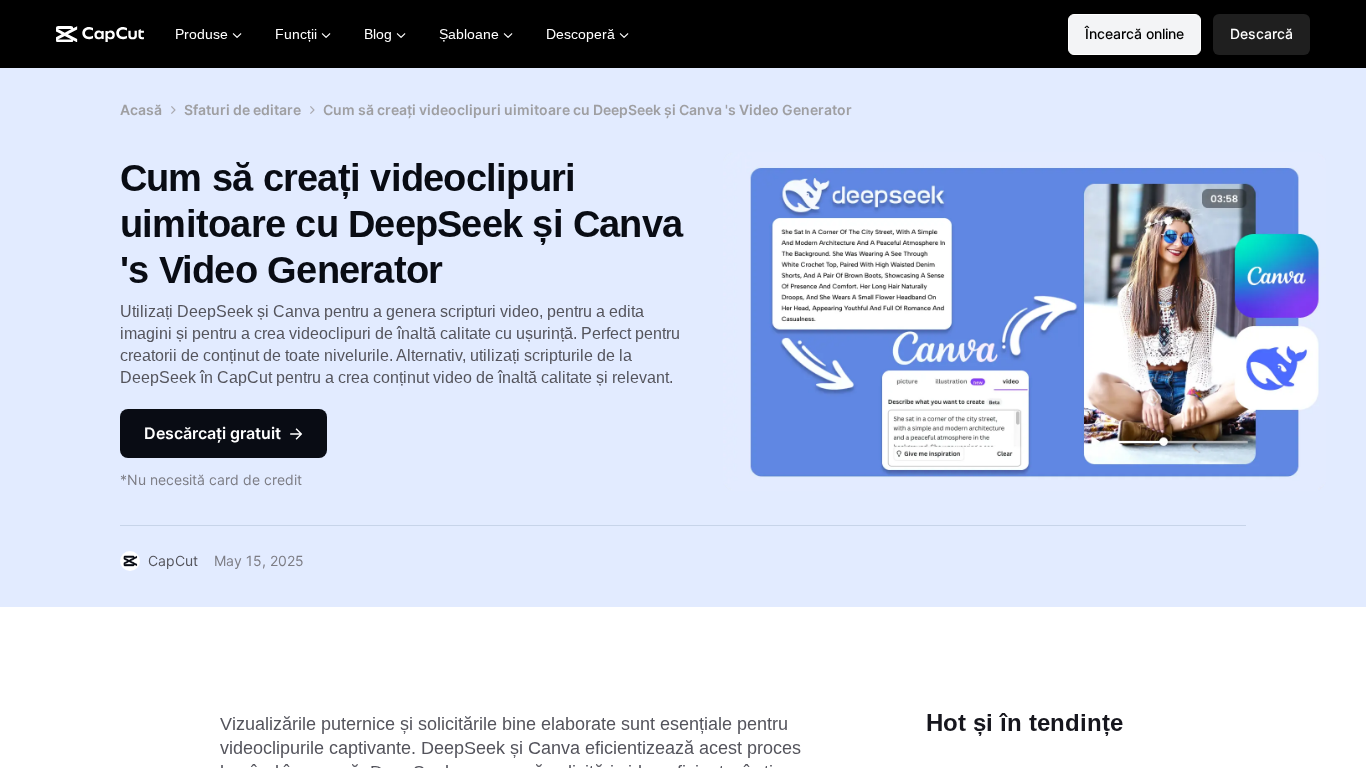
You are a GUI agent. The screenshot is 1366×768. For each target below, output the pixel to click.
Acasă (141, 109)
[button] (1261, 34)
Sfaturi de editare (242, 109)
